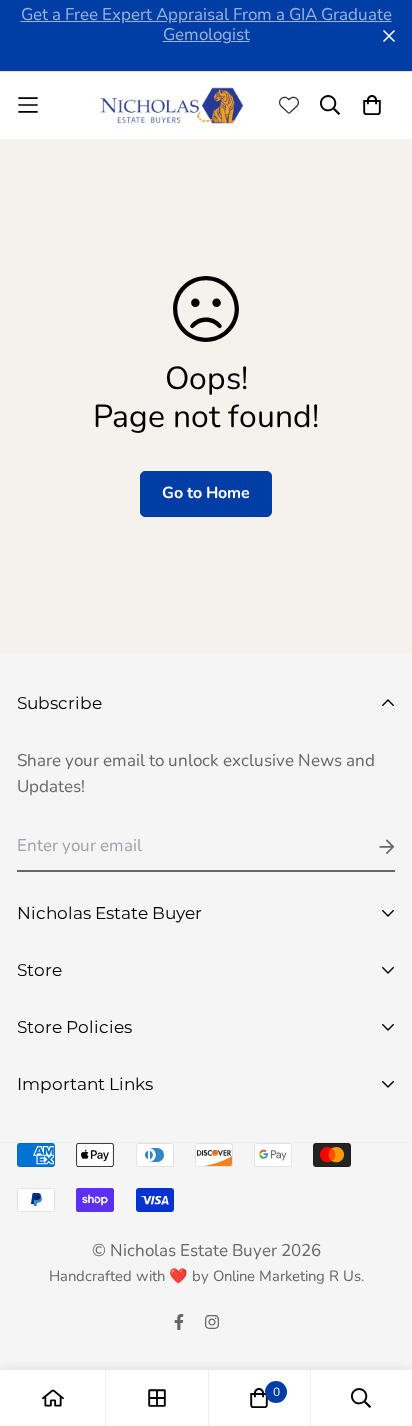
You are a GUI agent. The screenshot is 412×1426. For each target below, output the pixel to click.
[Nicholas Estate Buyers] (172, 105)
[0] (259, 1398)
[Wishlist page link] (289, 105)
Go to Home (206, 493)
